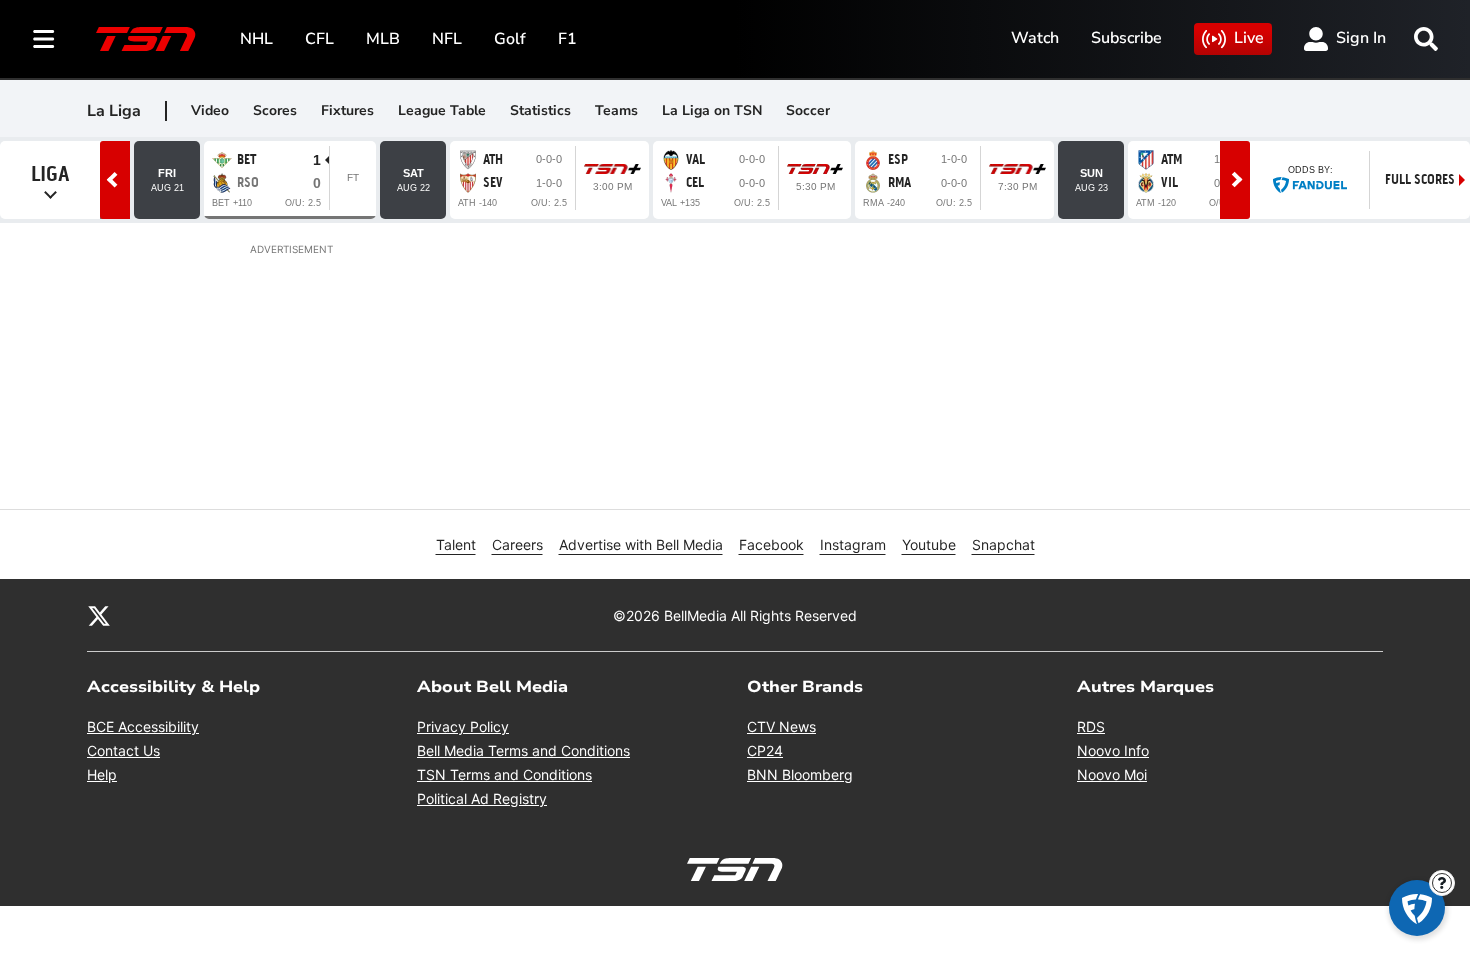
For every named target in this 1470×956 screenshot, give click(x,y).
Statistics (540, 110)
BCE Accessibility (143, 726)
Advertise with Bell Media (641, 544)
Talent (456, 544)
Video (210, 110)
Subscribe (1126, 38)
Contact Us (123, 750)
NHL (256, 39)
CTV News (781, 726)
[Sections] (44, 39)
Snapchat (1003, 544)
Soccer (808, 110)
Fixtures (347, 110)
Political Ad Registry (482, 798)
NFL (447, 39)
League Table (442, 110)
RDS (1091, 726)
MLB (383, 39)
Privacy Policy (463, 726)
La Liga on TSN (712, 110)
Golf (510, 39)
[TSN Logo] (146, 39)
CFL (319, 39)
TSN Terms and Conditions (504, 774)
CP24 (765, 750)
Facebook (771, 544)
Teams (616, 110)
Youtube (929, 544)
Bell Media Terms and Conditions (523, 750)
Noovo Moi (1112, 774)
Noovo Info (1113, 750)
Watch (1035, 38)
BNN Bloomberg (800, 774)
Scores (275, 110)
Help (102, 774)
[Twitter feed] (99, 615)
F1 (567, 39)
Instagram (853, 544)
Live (1249, 38)
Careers (517, 544)
